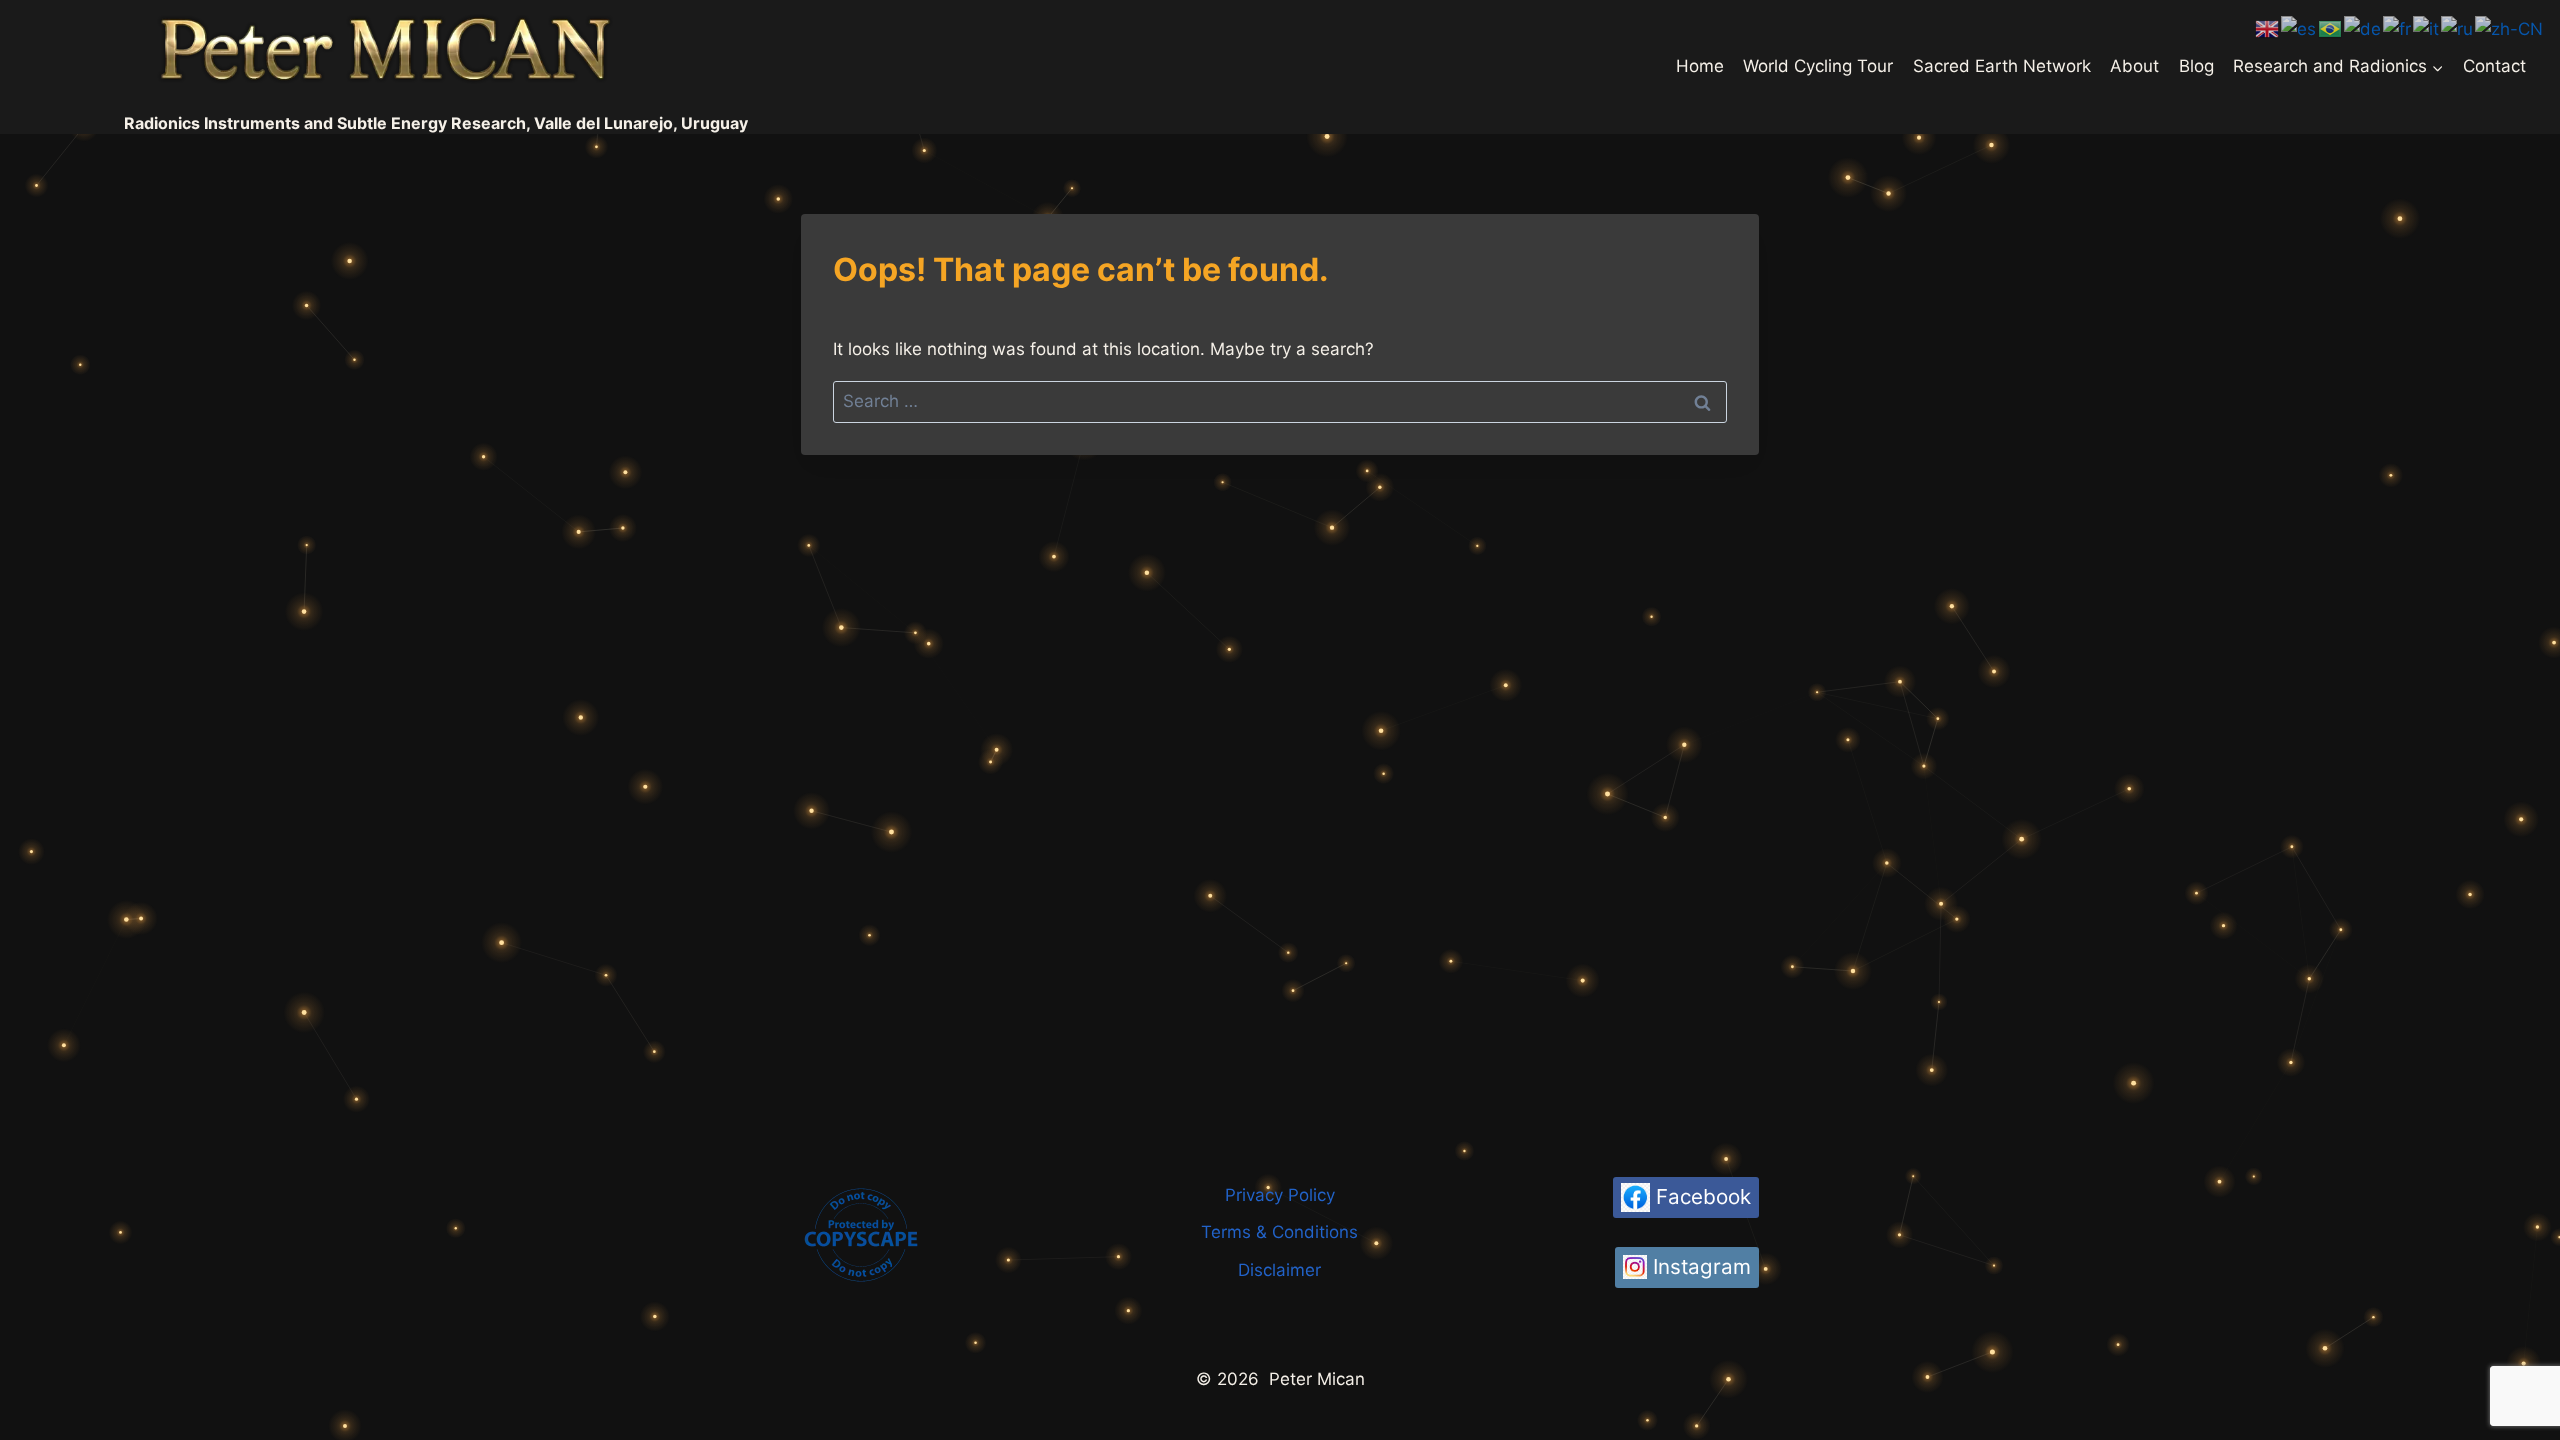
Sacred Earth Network (2002, 66)
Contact (2494, 66)
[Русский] (2458, 28)
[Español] (2299, 28)
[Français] (2398, 28)
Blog (2196, 66)
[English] (2268, 28)
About (2134, 66)
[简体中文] (2510, 28)
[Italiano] (2427, 28)
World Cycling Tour (1818, 66)
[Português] (2331, 28)
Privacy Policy (1280, 1195)
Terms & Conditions (1279, 1232)
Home (1700, 66)
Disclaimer (1279, 1270)
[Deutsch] (2363, 28)
